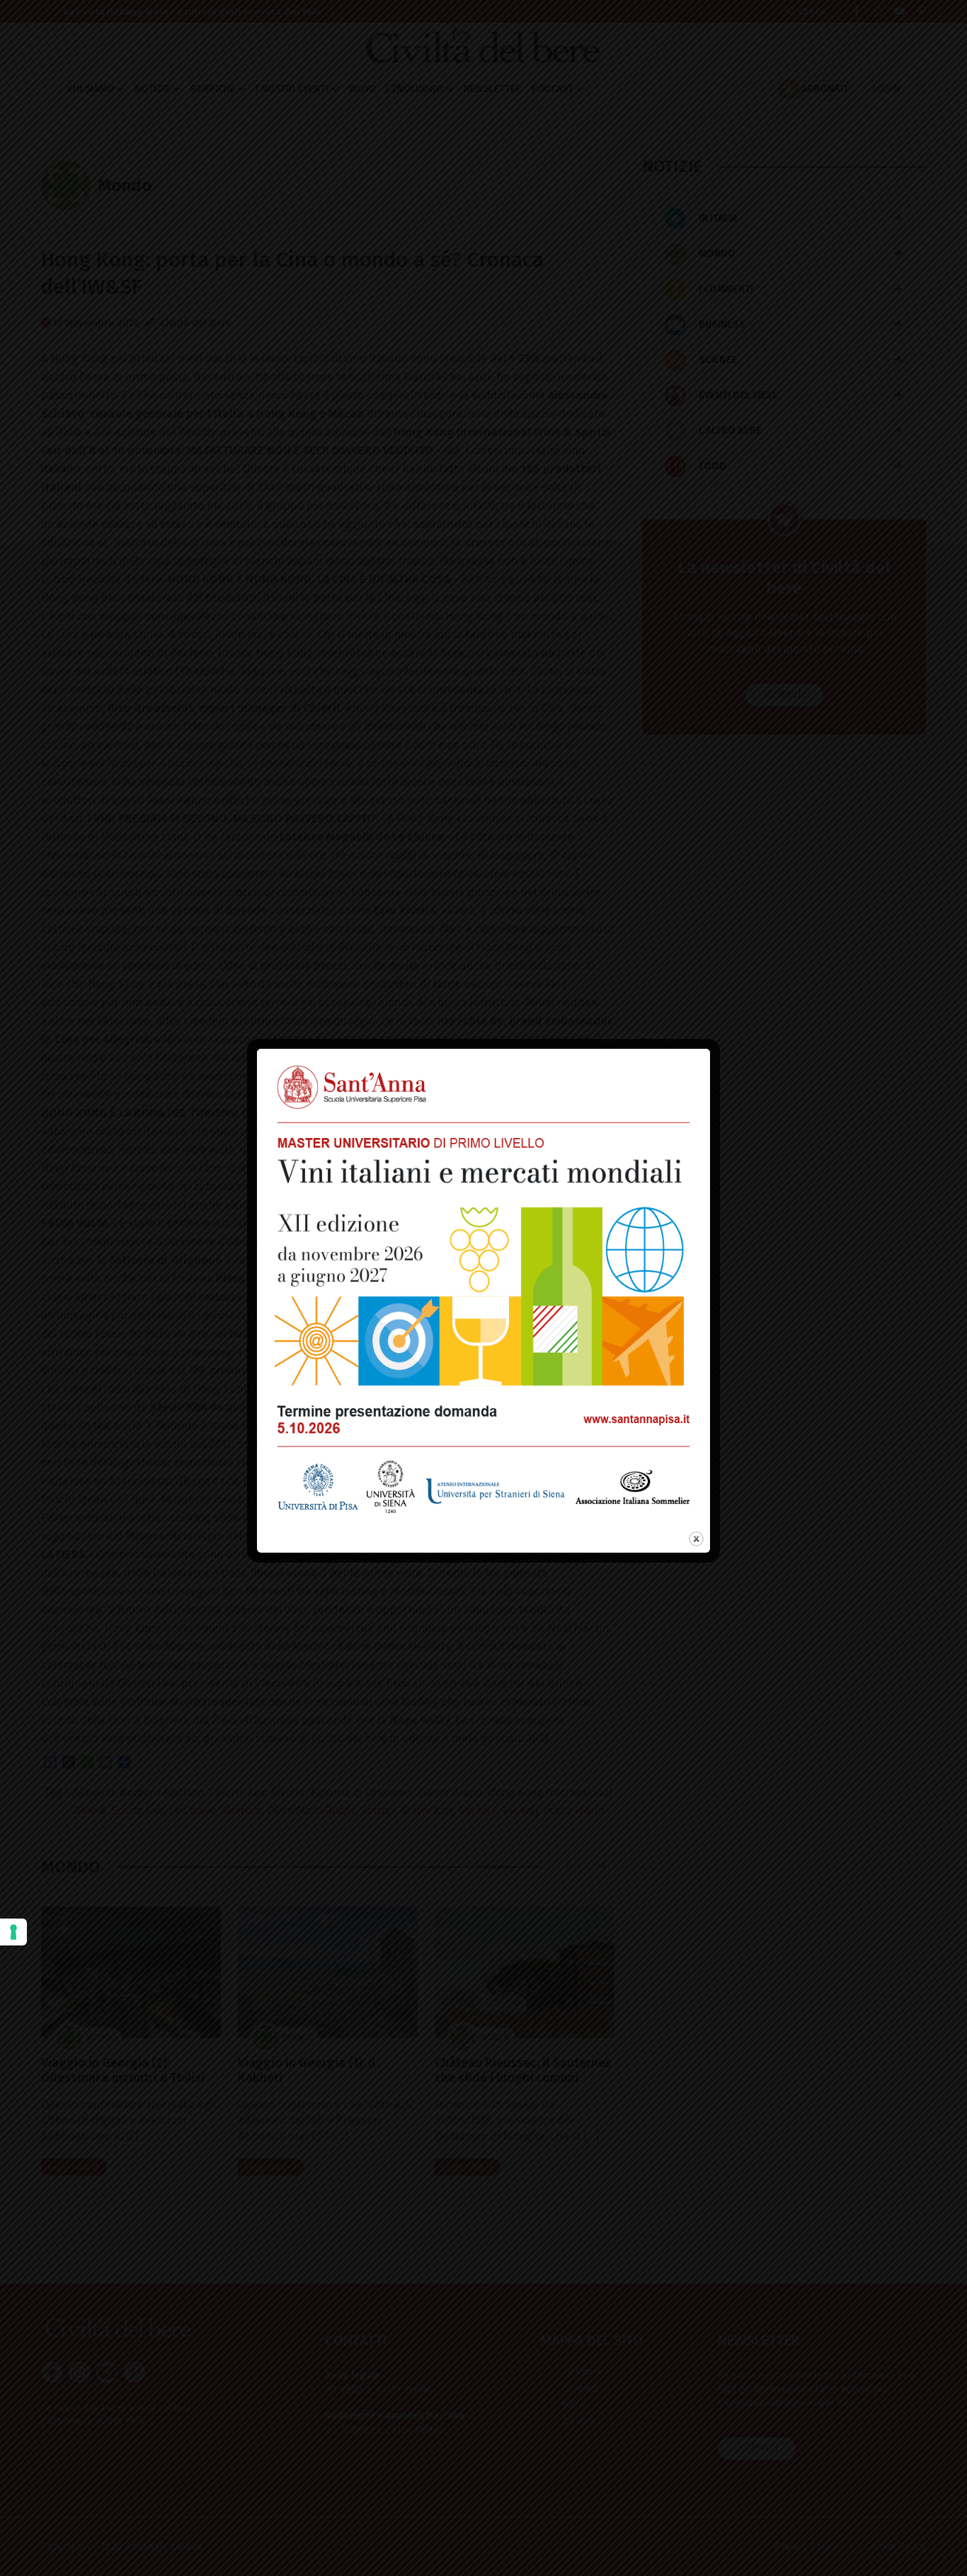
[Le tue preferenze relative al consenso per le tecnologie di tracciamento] (13, 1932)
